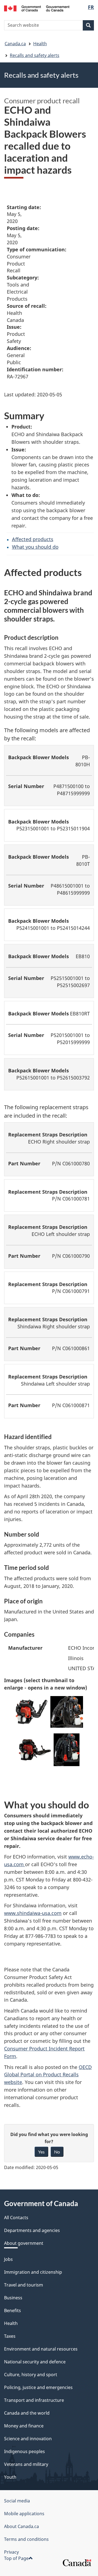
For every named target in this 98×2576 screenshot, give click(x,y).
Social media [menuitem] (17, 2501)
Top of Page (16, 2558)
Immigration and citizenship (33, 2272)
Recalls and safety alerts (35, 55)
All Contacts (16, 2218)
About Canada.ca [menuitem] (22, 2526)
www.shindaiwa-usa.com (33, 1913)
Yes (41, 2152)
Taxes (10, 2336)
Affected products (33, 539)
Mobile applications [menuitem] (24, 2514)
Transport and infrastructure (34, 2400)
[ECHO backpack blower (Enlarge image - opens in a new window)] (32, 1714)
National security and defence (35, 2362)
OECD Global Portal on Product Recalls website (48, 2075)
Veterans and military (26, 2464)
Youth (10, 2477)
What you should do (35, 547)
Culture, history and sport (31, 2375)
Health (40, 44)
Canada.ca (15, 44)
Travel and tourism (24, 2285)
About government (24, 2243)
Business (13, 2298)
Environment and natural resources (41, 2349)
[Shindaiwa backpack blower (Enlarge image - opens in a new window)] (35, 1751)
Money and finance (24, 2426)
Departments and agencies (32, 2230)
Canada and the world (27, 2413)
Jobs (8, 2259)
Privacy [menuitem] (11, 2552)
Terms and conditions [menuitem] (26, 2539)
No (57, 2152)
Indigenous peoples (24, 2451)
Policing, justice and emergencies (38, 2387)
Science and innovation (28, 2439)
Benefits (13, 2310)
